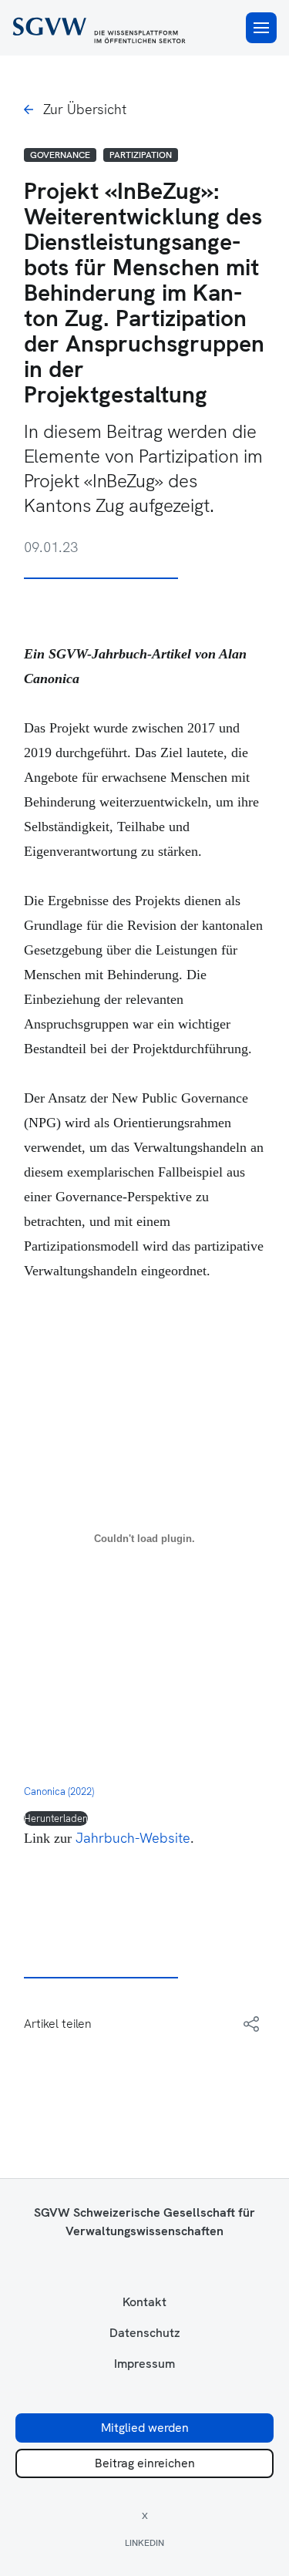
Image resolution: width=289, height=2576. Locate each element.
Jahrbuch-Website (133, 1838)
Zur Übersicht (85, 109)
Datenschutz (145, 2333)
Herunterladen (56, 1818)
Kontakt (144, 2302)
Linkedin (144, 2543)
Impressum (144, 2364)
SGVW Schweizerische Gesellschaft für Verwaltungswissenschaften (144, 2222)
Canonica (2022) (59, 1791)
